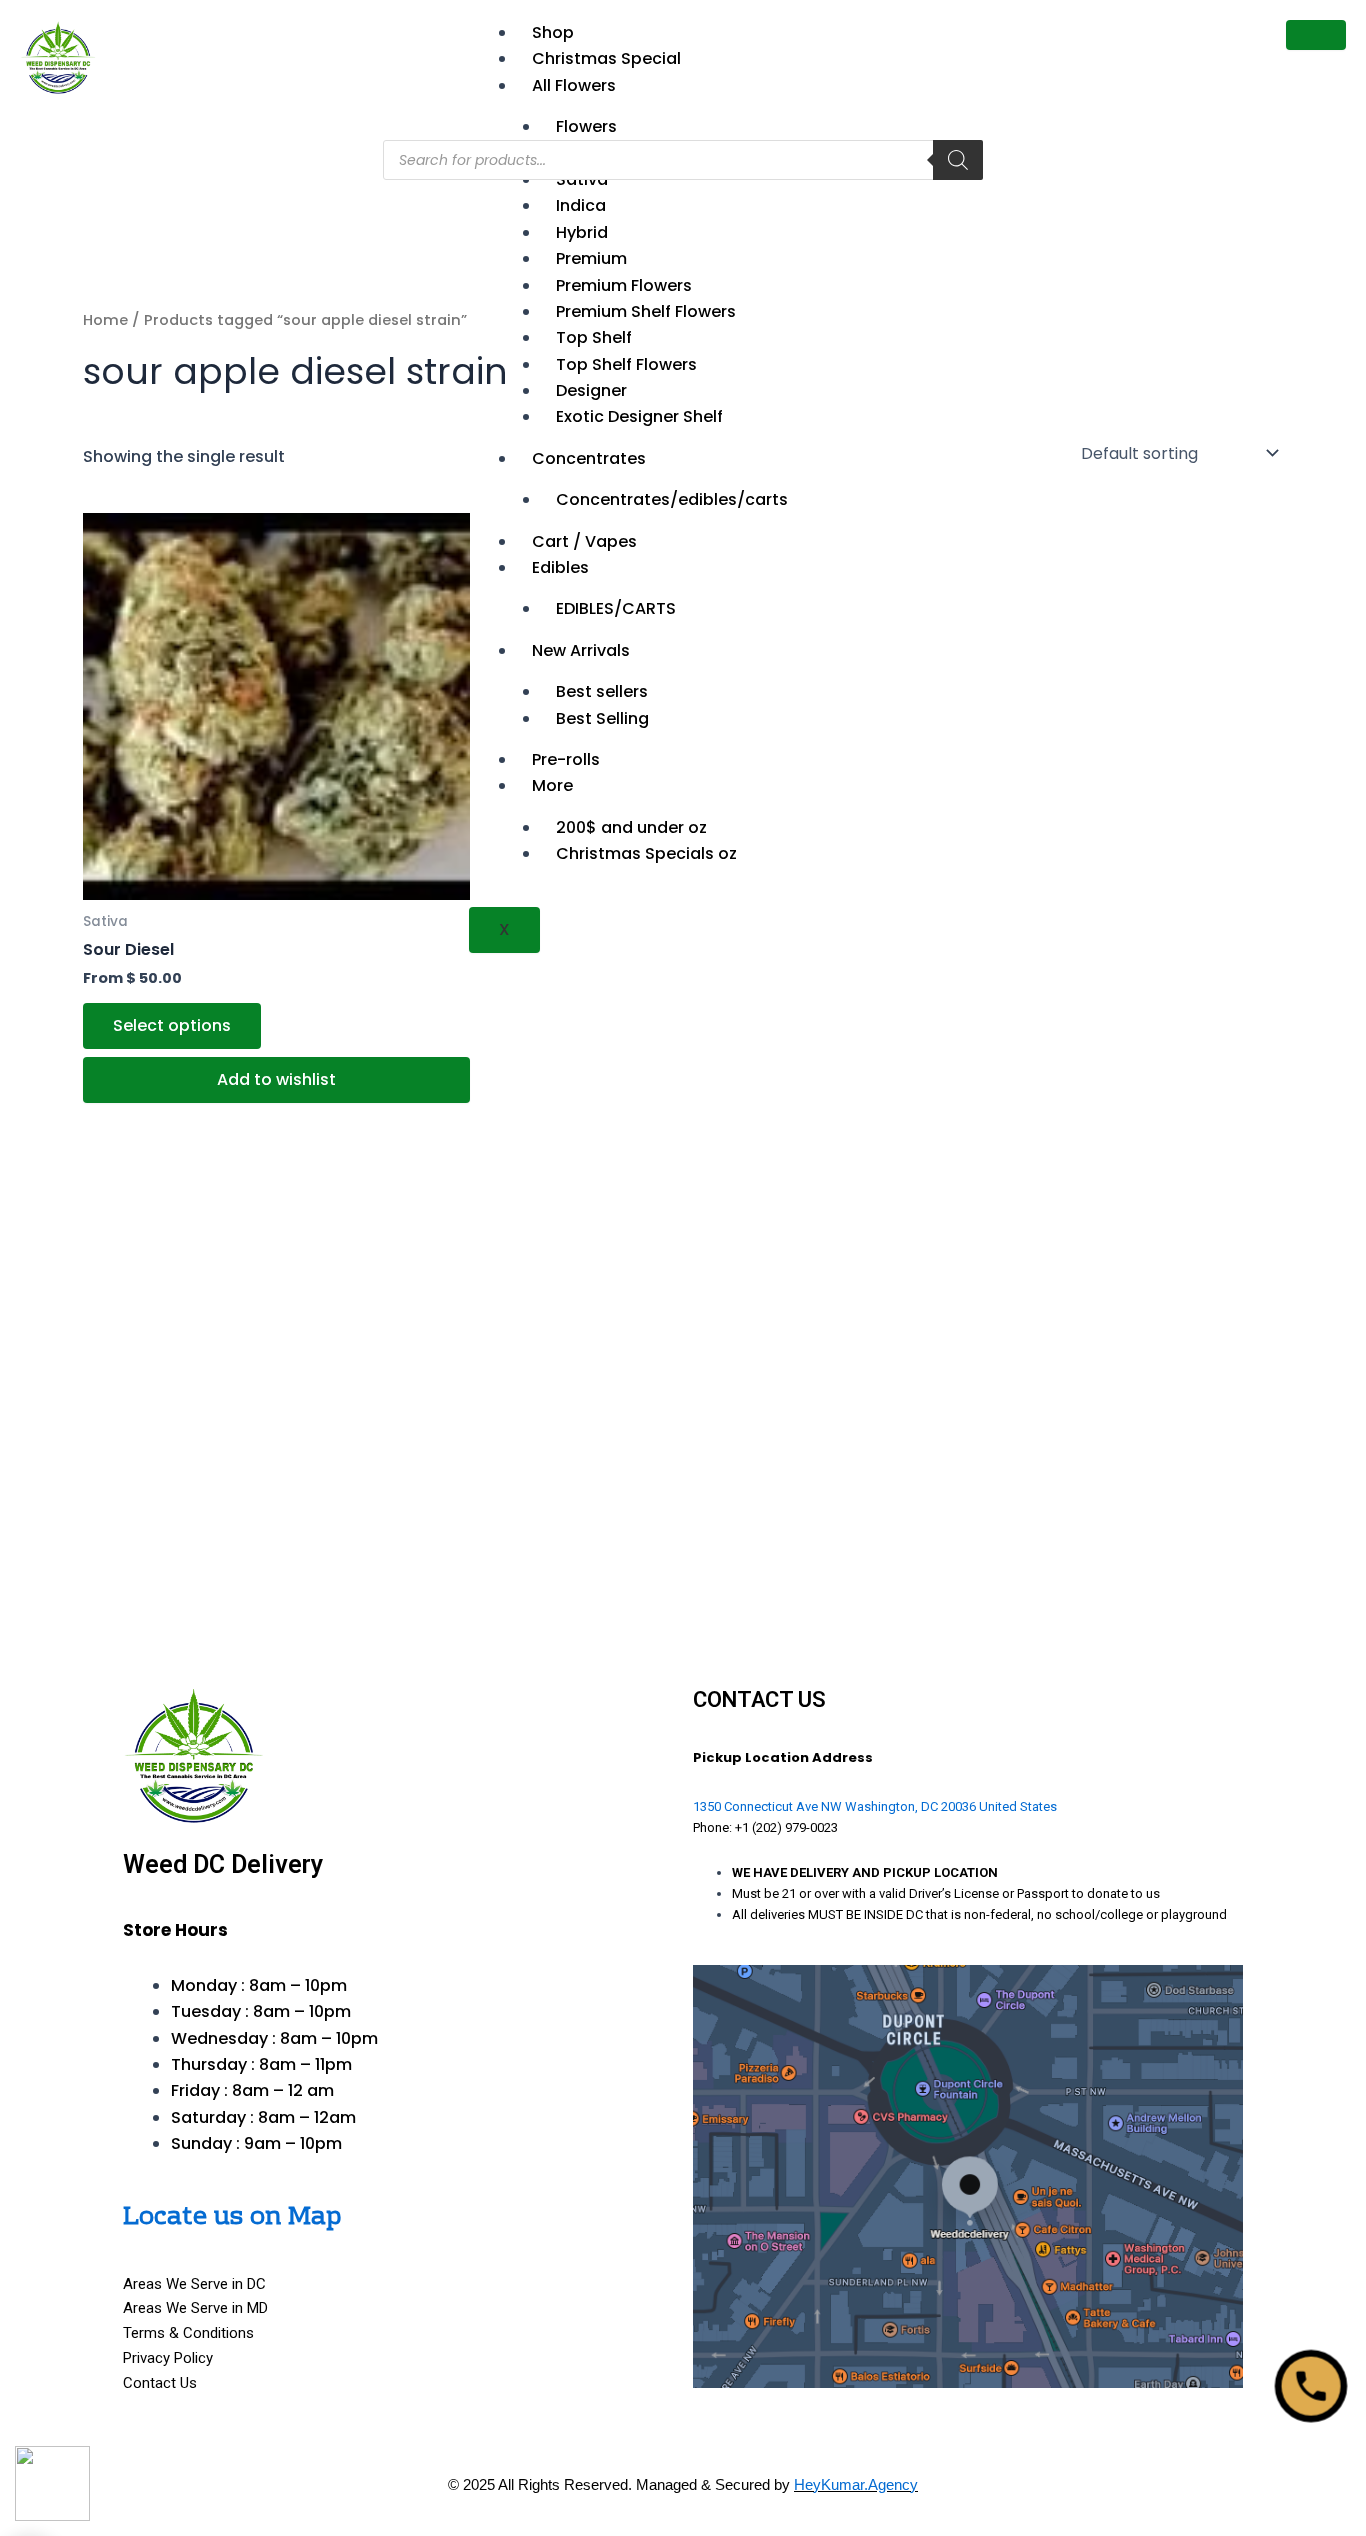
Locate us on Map (232, 2217)
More (552, 785)
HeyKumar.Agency (856, 2484)
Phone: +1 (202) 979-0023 (765, 1827)
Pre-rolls (566, 759)
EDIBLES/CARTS (616, 608)
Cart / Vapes (584, 541)
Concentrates (589, 458)
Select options (172, 1025)
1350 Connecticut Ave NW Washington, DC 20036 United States (875, 1806)
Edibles (560, 567)
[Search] (958, 160)
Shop (553, 32)
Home (105, 320)
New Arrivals (581, 650)
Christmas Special (606, 58)
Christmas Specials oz (646, 853)
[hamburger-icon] (1316, 35)
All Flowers (574, 85)
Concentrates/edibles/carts (672, 499)
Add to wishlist (276, 1079)
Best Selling (602, 718)
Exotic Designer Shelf (639, 416)
